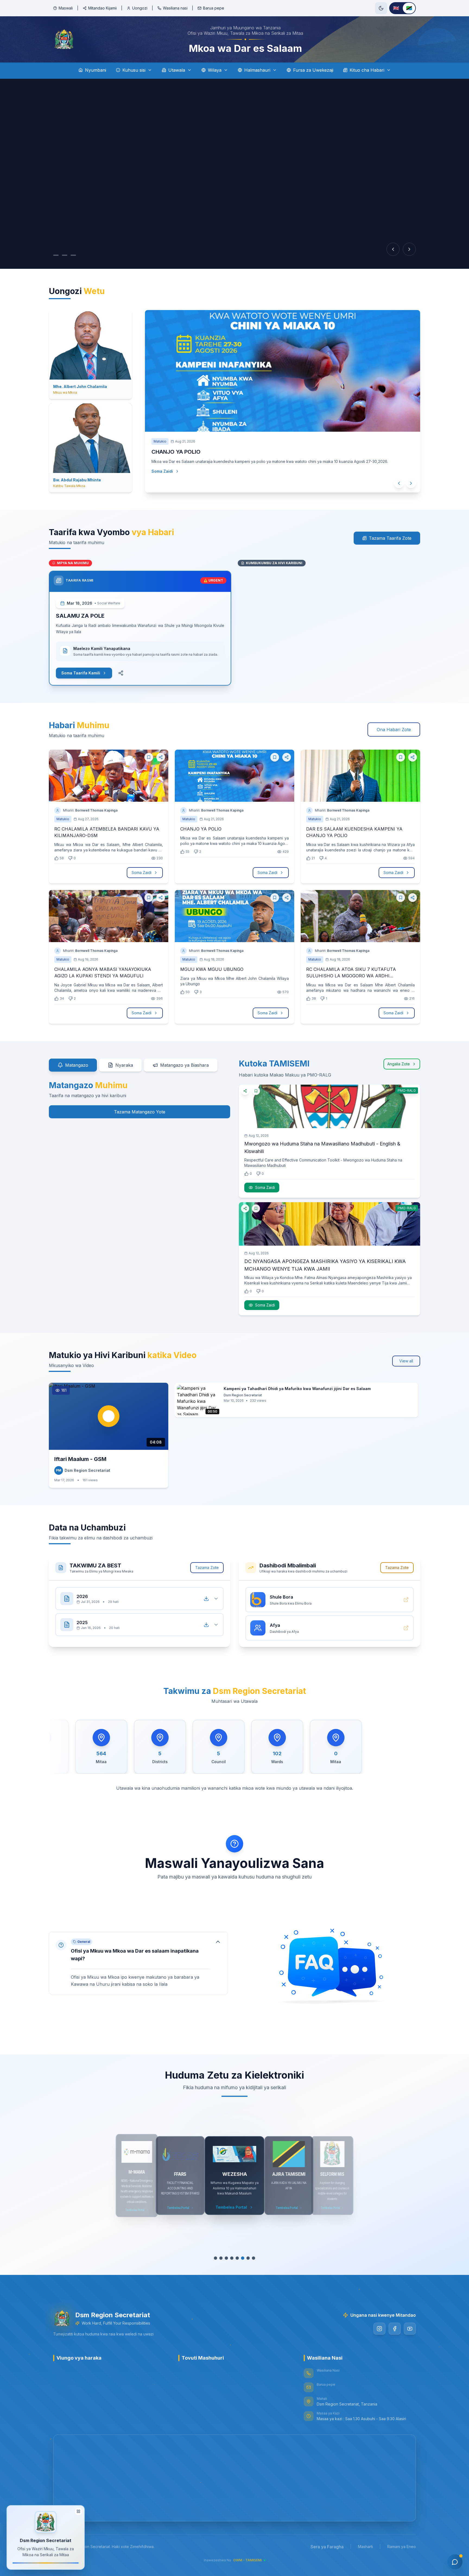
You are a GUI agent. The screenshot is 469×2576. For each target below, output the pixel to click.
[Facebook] (395, 2329)
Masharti (365, 2547)
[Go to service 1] (213, 2258)
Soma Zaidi (162, 482)
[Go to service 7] (245, 2258)
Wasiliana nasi (175, 8)
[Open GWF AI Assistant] (455, 2562)
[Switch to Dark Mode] (381, 8)
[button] (138, 1963)
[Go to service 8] (253, 2258)
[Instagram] (379, 2329)
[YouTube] (410, 2329)
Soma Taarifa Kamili (81, 673)
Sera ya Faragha (327, 2547)
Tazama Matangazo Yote (140, 1112)
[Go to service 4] (229, 2258)
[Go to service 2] (218, 2258)
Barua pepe (214, 8)
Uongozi (140, 8)
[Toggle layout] (78, 2509)
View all (406, 1361)
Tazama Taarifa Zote (390, 538)
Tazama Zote (207, 1568)
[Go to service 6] (240, 2258)
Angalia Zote (399, 1064)
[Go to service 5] (234, 2258)
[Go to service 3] (224, 2258)
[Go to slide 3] (79, 255)
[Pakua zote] (206, 1599)
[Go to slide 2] (67, 255)
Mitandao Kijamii (102, 8)
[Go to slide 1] (56, 255)
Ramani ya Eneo (402, 2547)
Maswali (66, 8)
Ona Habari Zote (394, 730)
